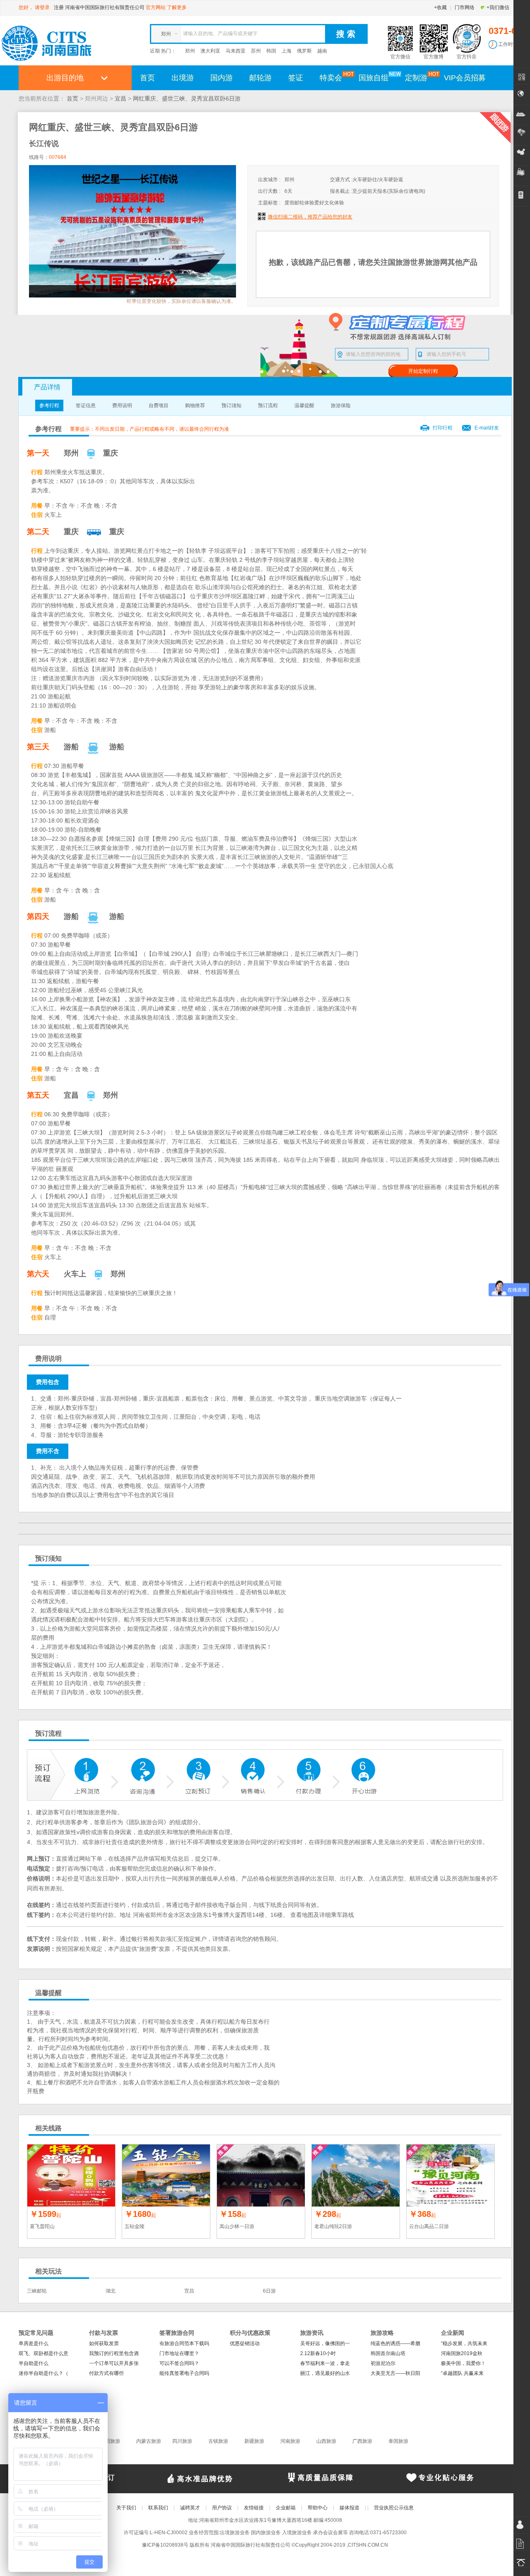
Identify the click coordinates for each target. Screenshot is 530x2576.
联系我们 (158, 2508)
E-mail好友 (487, 428)
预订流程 (268, 405)
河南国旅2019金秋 (462, 2353)
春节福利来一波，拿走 (325, 2363)
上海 (287, 51)
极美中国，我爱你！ (463, 2363)
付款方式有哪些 (106, 2373)
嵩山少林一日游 (237, 2226)
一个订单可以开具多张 (114, 2363)
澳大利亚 (210, 51)
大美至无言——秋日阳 (395, 2373)
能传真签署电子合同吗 (184, 2373)
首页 (147, 78)
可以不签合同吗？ (179, 2363)
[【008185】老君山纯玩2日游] (356, 2175)
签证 (296, 78)
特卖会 (331, 78)
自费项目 (159, 405)
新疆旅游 (254, 2441)
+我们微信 (498, 7)
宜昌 (120, 98)
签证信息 (86, 405)
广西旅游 (362, 2441)
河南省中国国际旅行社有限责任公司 (105, 7)
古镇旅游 (218, 2441)
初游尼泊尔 (383, 2363)
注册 (59, 7)
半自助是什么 (34, 2363)
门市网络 (465, 7)
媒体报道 (349, 2508)
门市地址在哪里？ (179, 2353)
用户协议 (222, 2508)
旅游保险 (341, 405)
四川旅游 (182, 2441)
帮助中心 (318, 2508)
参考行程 (49, 405)
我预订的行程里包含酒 (114, 2353)
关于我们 (126, 2508)
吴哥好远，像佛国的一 (325, 2343)
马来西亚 (236, 51)
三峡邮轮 (37, 2291)
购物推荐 (195, 405)
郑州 (190, 51)
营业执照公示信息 (394, 2508)
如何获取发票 (104, 2343)
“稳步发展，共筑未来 (464, 2343)
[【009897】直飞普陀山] (71, 2175)
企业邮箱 (286, 2508)
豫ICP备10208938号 (165, 2545)
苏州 (256, 51)
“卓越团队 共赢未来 (462, 2373)
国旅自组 (373, 78)
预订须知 (231, 405)
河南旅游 (290, 2441)
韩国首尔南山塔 (388, 2353)
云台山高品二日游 (429, 2226)
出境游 (183, 78)
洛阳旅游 (110, 2441)
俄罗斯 (304, 51)
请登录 (42, 7)
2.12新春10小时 (318, 2353)
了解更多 (177, 7)
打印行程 (443, 428)
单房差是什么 (34, 2343)
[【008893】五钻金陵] (166, 2175)
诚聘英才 (190, 2508)
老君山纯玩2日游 (333, 2226)
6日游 (269, 2291)
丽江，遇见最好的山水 (325, 2373)
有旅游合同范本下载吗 (184, 2343)
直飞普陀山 (42, 2226)
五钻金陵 (135, 2226)
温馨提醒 (304, 405)
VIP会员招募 (465, 78)
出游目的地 (65, 78)
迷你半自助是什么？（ (43, 2373)
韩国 (271, 51)
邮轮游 (260, 78)
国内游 (222, 78)
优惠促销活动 (245, 2343)
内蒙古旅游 (149, 2441)
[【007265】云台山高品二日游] (450, 2175)
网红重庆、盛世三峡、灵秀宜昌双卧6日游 (187, 98)
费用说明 (122, 405)
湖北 (111, 2291)
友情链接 (254, 2508)
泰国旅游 (398, 2441)
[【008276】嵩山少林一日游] (261, 2175)
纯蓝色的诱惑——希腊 (395, 2343)
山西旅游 (326, 2441)
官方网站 (156, 7)
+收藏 (440, 7)
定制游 (416, 78)
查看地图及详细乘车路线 (322, 1915)
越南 (322, 51)
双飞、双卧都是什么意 (43, 2353)
